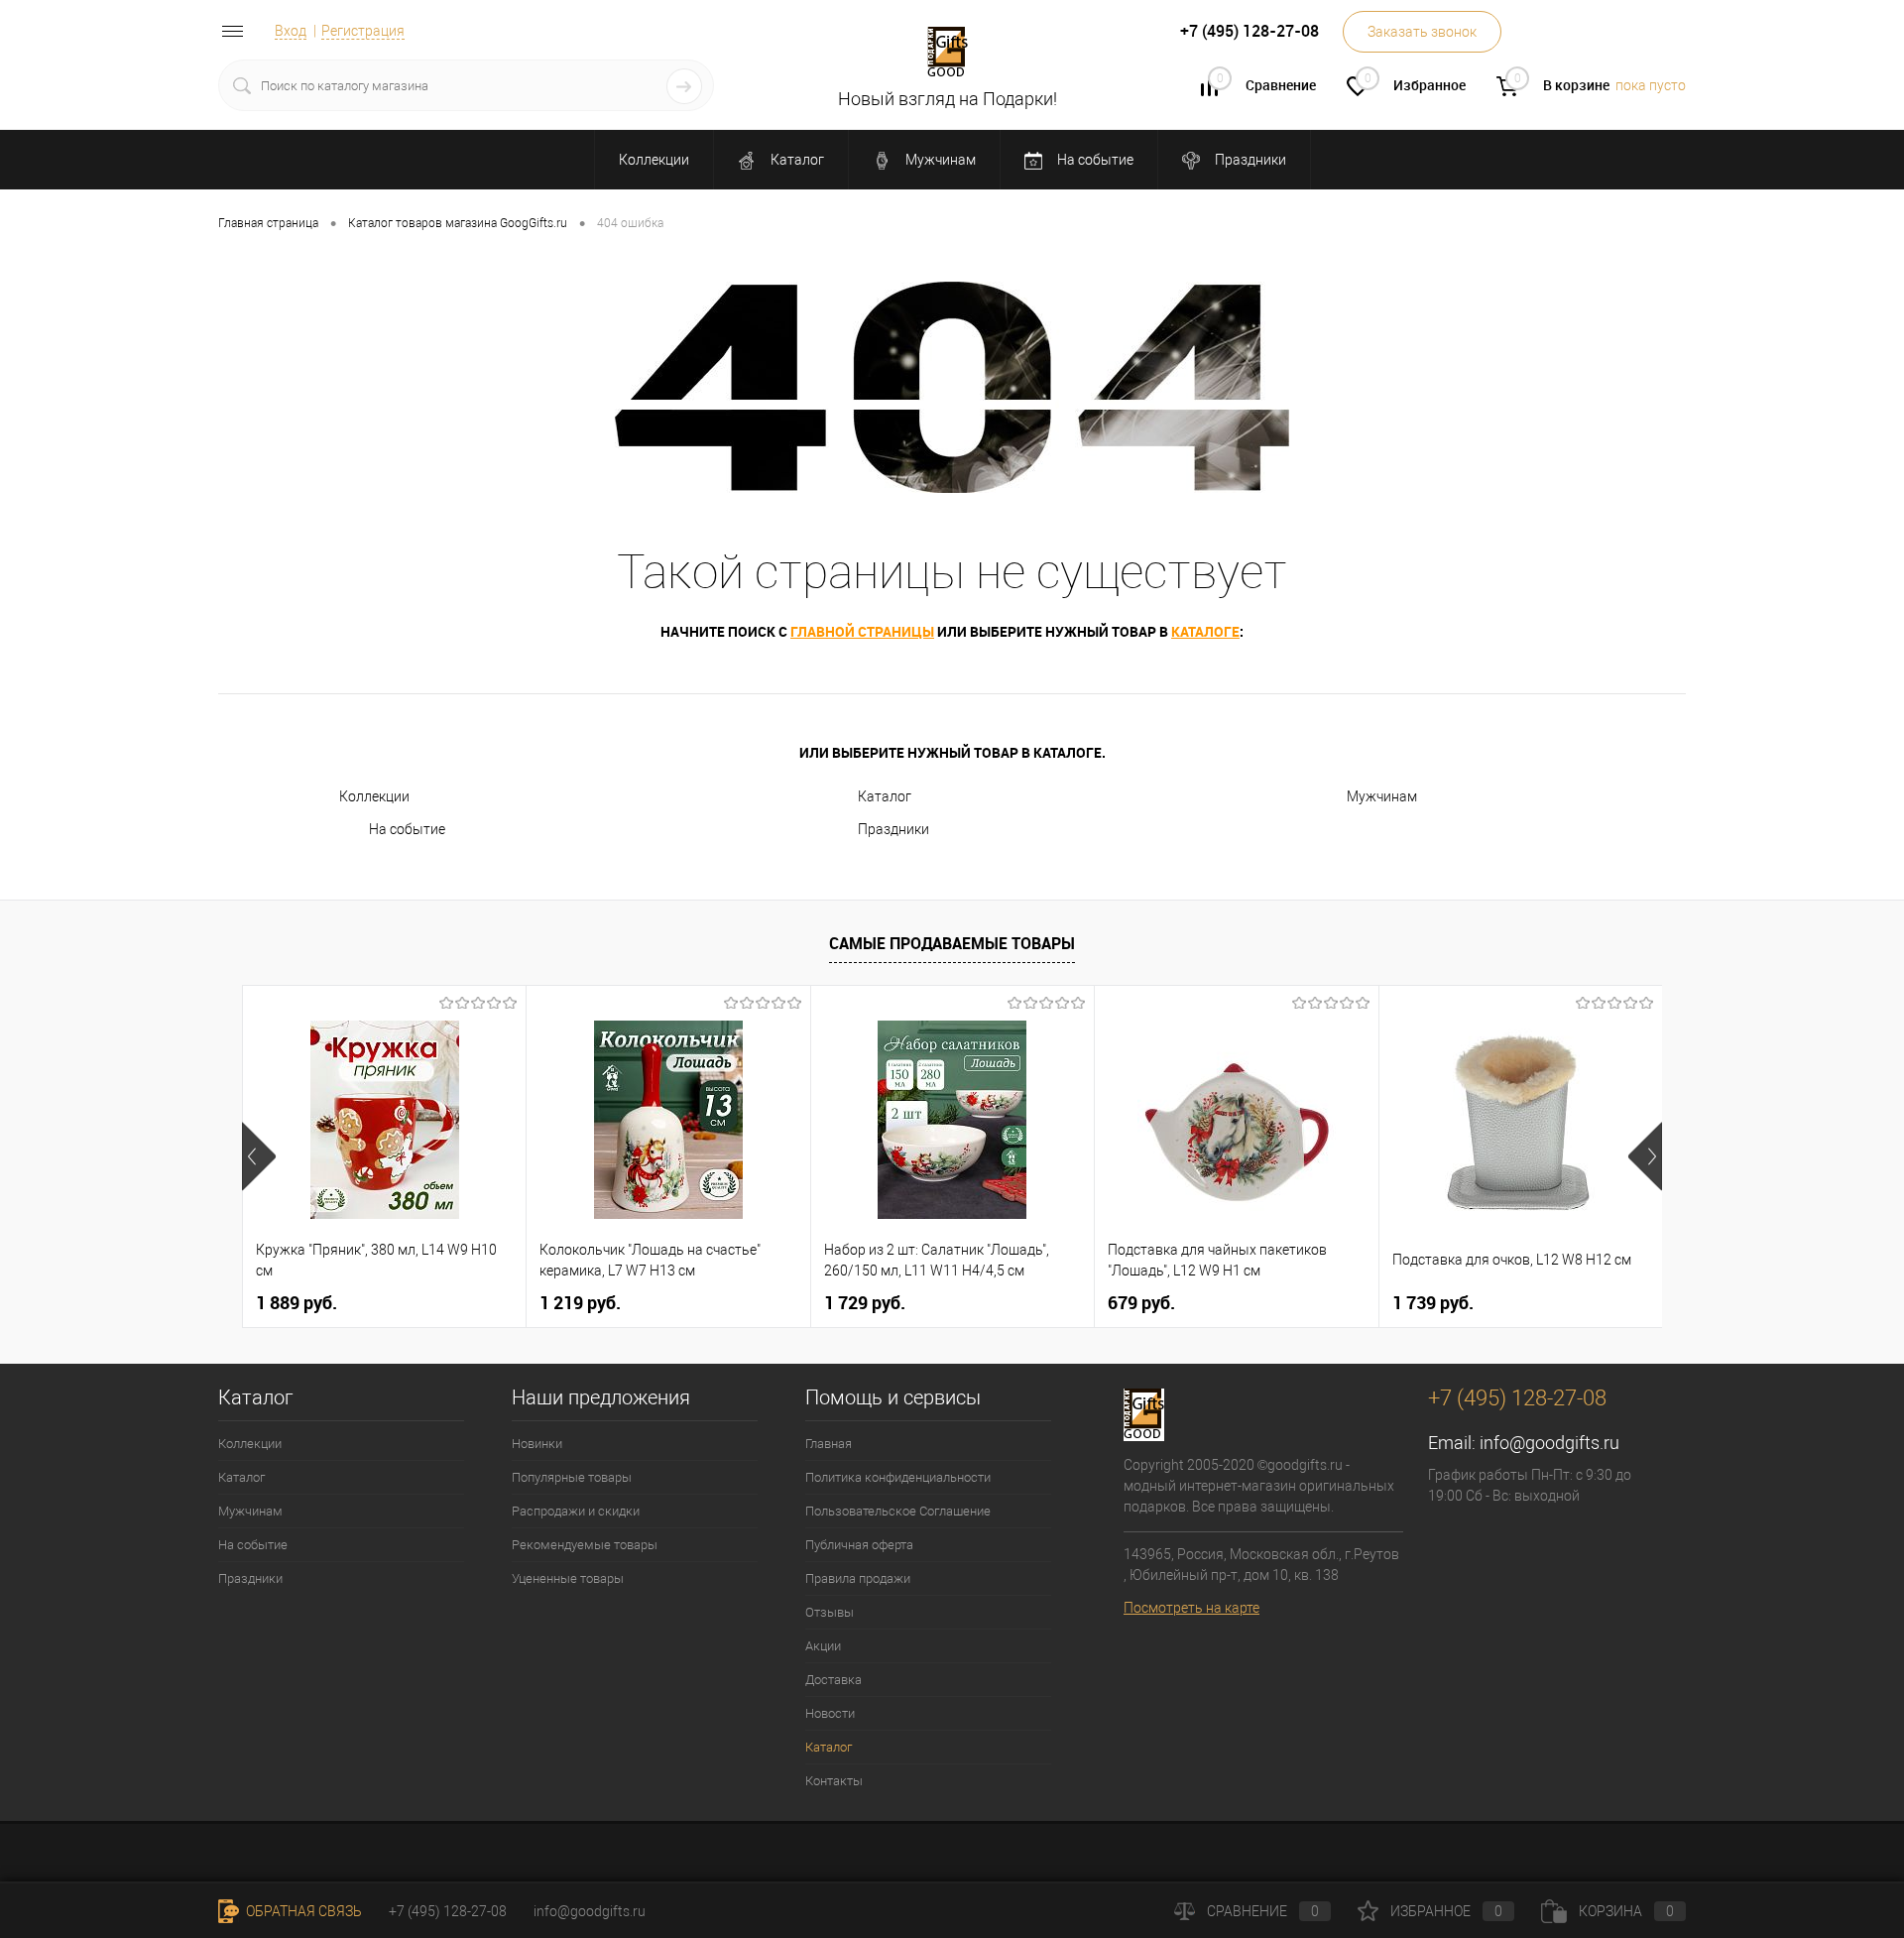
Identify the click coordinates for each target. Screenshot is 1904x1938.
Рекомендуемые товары (585, 1545)
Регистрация (363, 31)
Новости (830, 1713)
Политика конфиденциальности (898, 1477)
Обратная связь (302, 1911)
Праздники (1249, 160)
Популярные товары (572, 1477)
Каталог (796, 160)
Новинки (537, 1444)
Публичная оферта (859, 1545)
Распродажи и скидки (576, 1511)
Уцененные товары (568, 1578)
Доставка (833, 1680)
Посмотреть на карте (1191, 1608)
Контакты (834, 1781)
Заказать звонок (1422, 32)
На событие (1094, 160)
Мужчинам (939, 160)
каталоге (1205, 631)
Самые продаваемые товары (952, 943)
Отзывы (830, 1612)
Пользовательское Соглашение (898, 1511)
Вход (291, 31)
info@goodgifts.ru (1549, 1443)
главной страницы (862, 631)
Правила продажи (858, 1578)
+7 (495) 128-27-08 (448, 1911)
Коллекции (654, 160)
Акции (823, 1646)
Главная (829, 1444)
